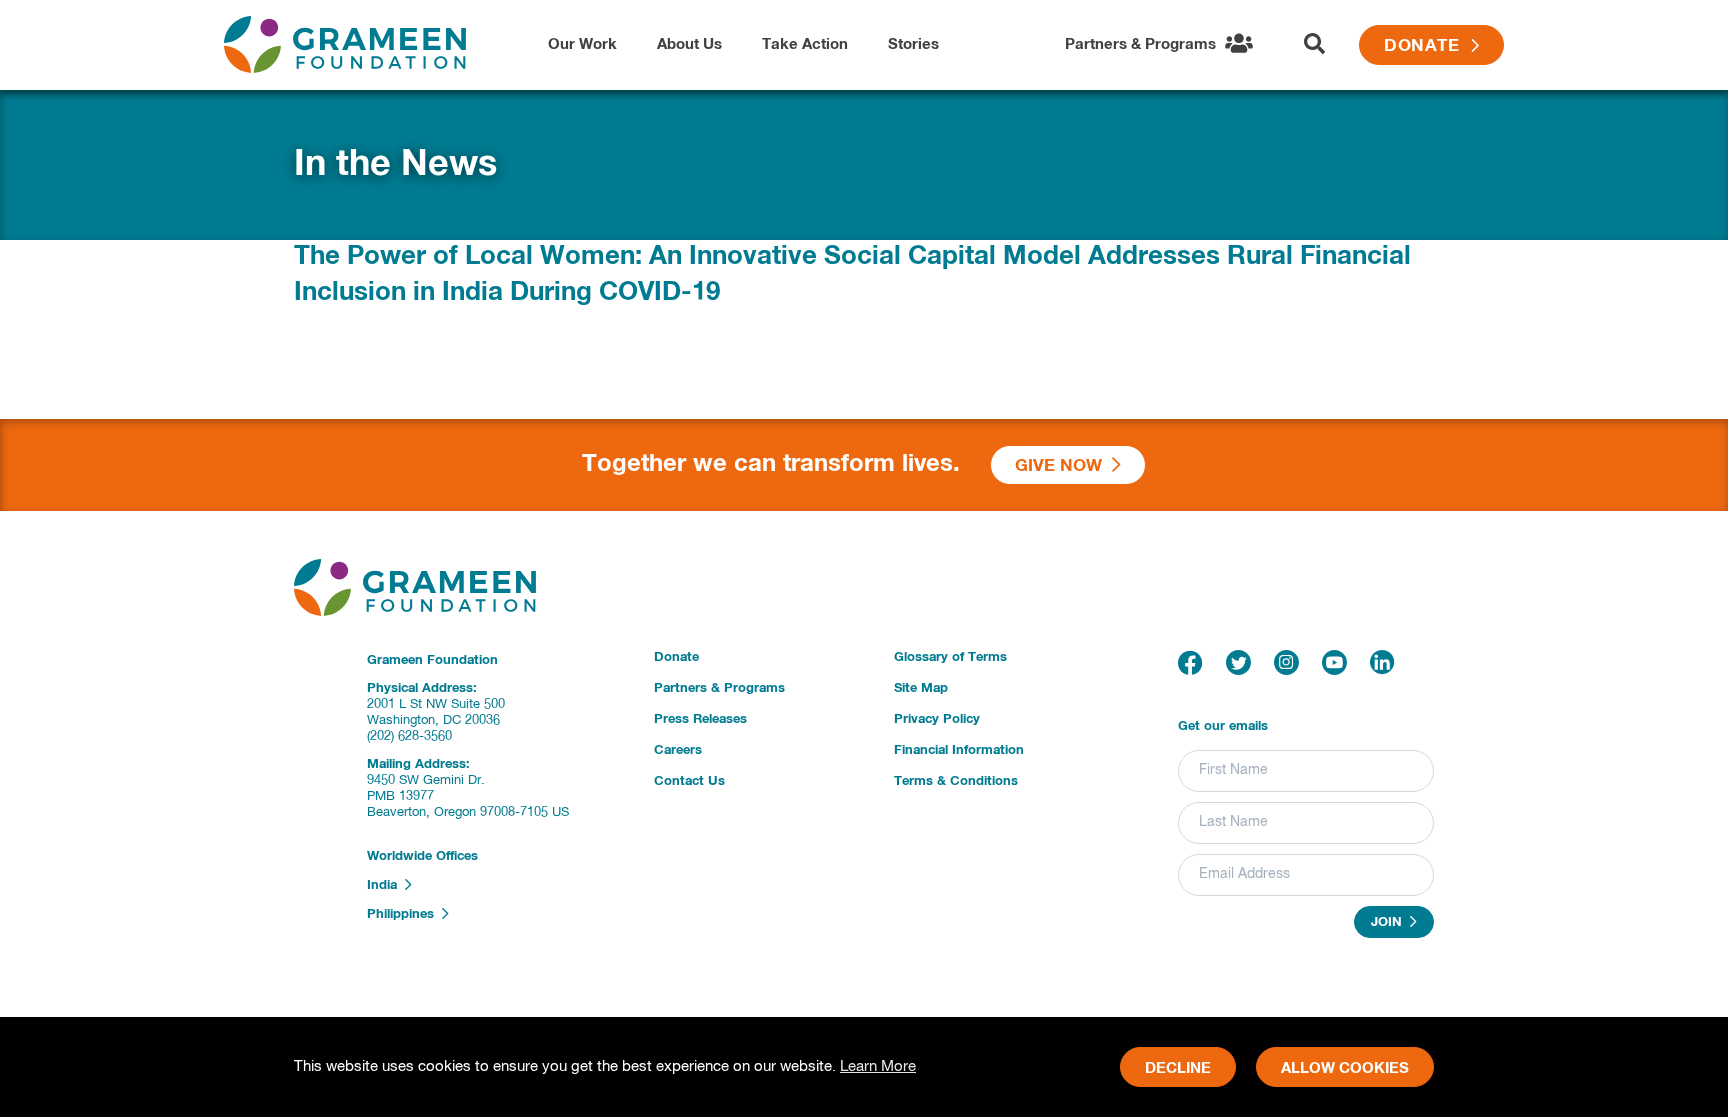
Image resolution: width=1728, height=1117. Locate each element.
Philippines (404, 914)
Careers (678, 750)
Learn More (878, 1066)
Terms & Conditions (956, 781)
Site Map (921, 688)
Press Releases (700, 719)
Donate (1427, 46)
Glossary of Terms (950, 657)
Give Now (1063, 466)
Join (1390, 923)
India (386, 885)
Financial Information (959, 750)
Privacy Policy (937, 719)
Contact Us (689, 781)
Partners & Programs (719, 688)
